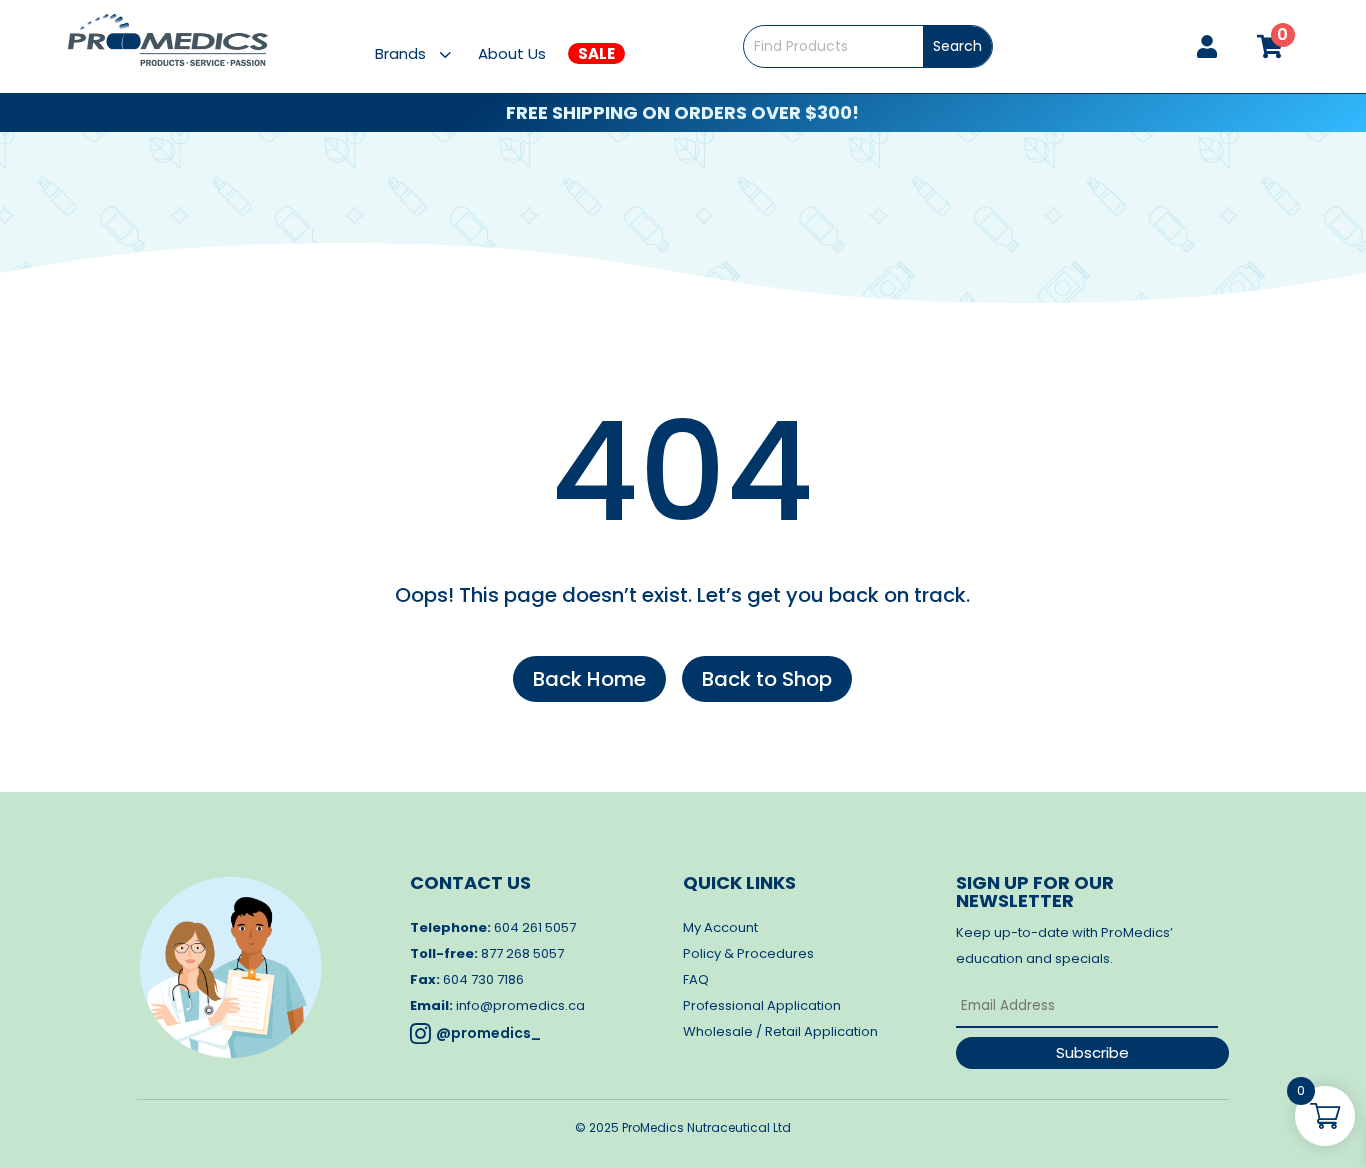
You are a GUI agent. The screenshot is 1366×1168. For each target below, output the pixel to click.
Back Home (589, 679)
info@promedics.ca (520, 1005)
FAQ (696, 979)
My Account (720, 927)
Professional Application (762, 1005)
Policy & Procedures (748, 953)
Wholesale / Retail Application (780, 1031)
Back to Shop (767, 679)
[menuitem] (425, 53)
